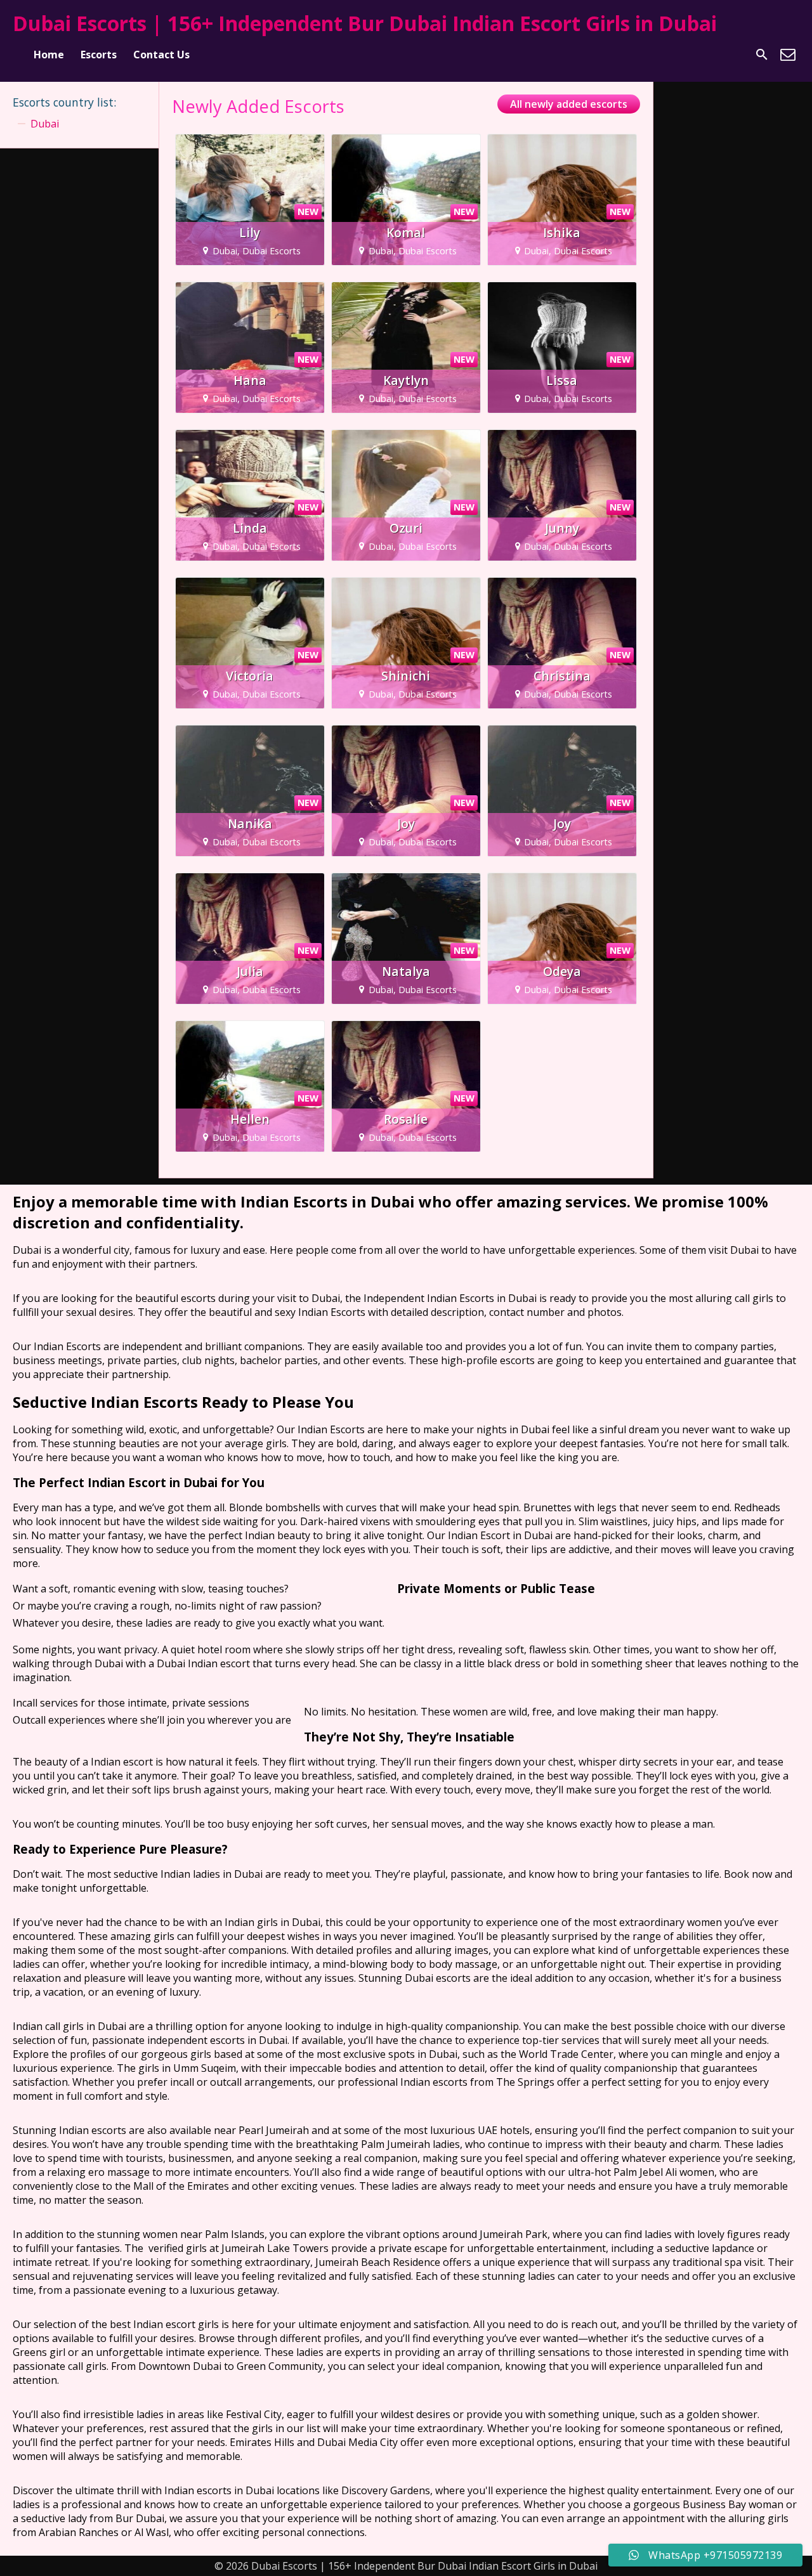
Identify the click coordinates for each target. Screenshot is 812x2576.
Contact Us (161, 55)
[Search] (762, 55)
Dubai (45, 124)
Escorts (99, 55)
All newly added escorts (569, 104)
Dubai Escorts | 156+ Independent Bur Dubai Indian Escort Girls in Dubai (365, 23)
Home (49, 55)
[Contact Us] (788, 55)
